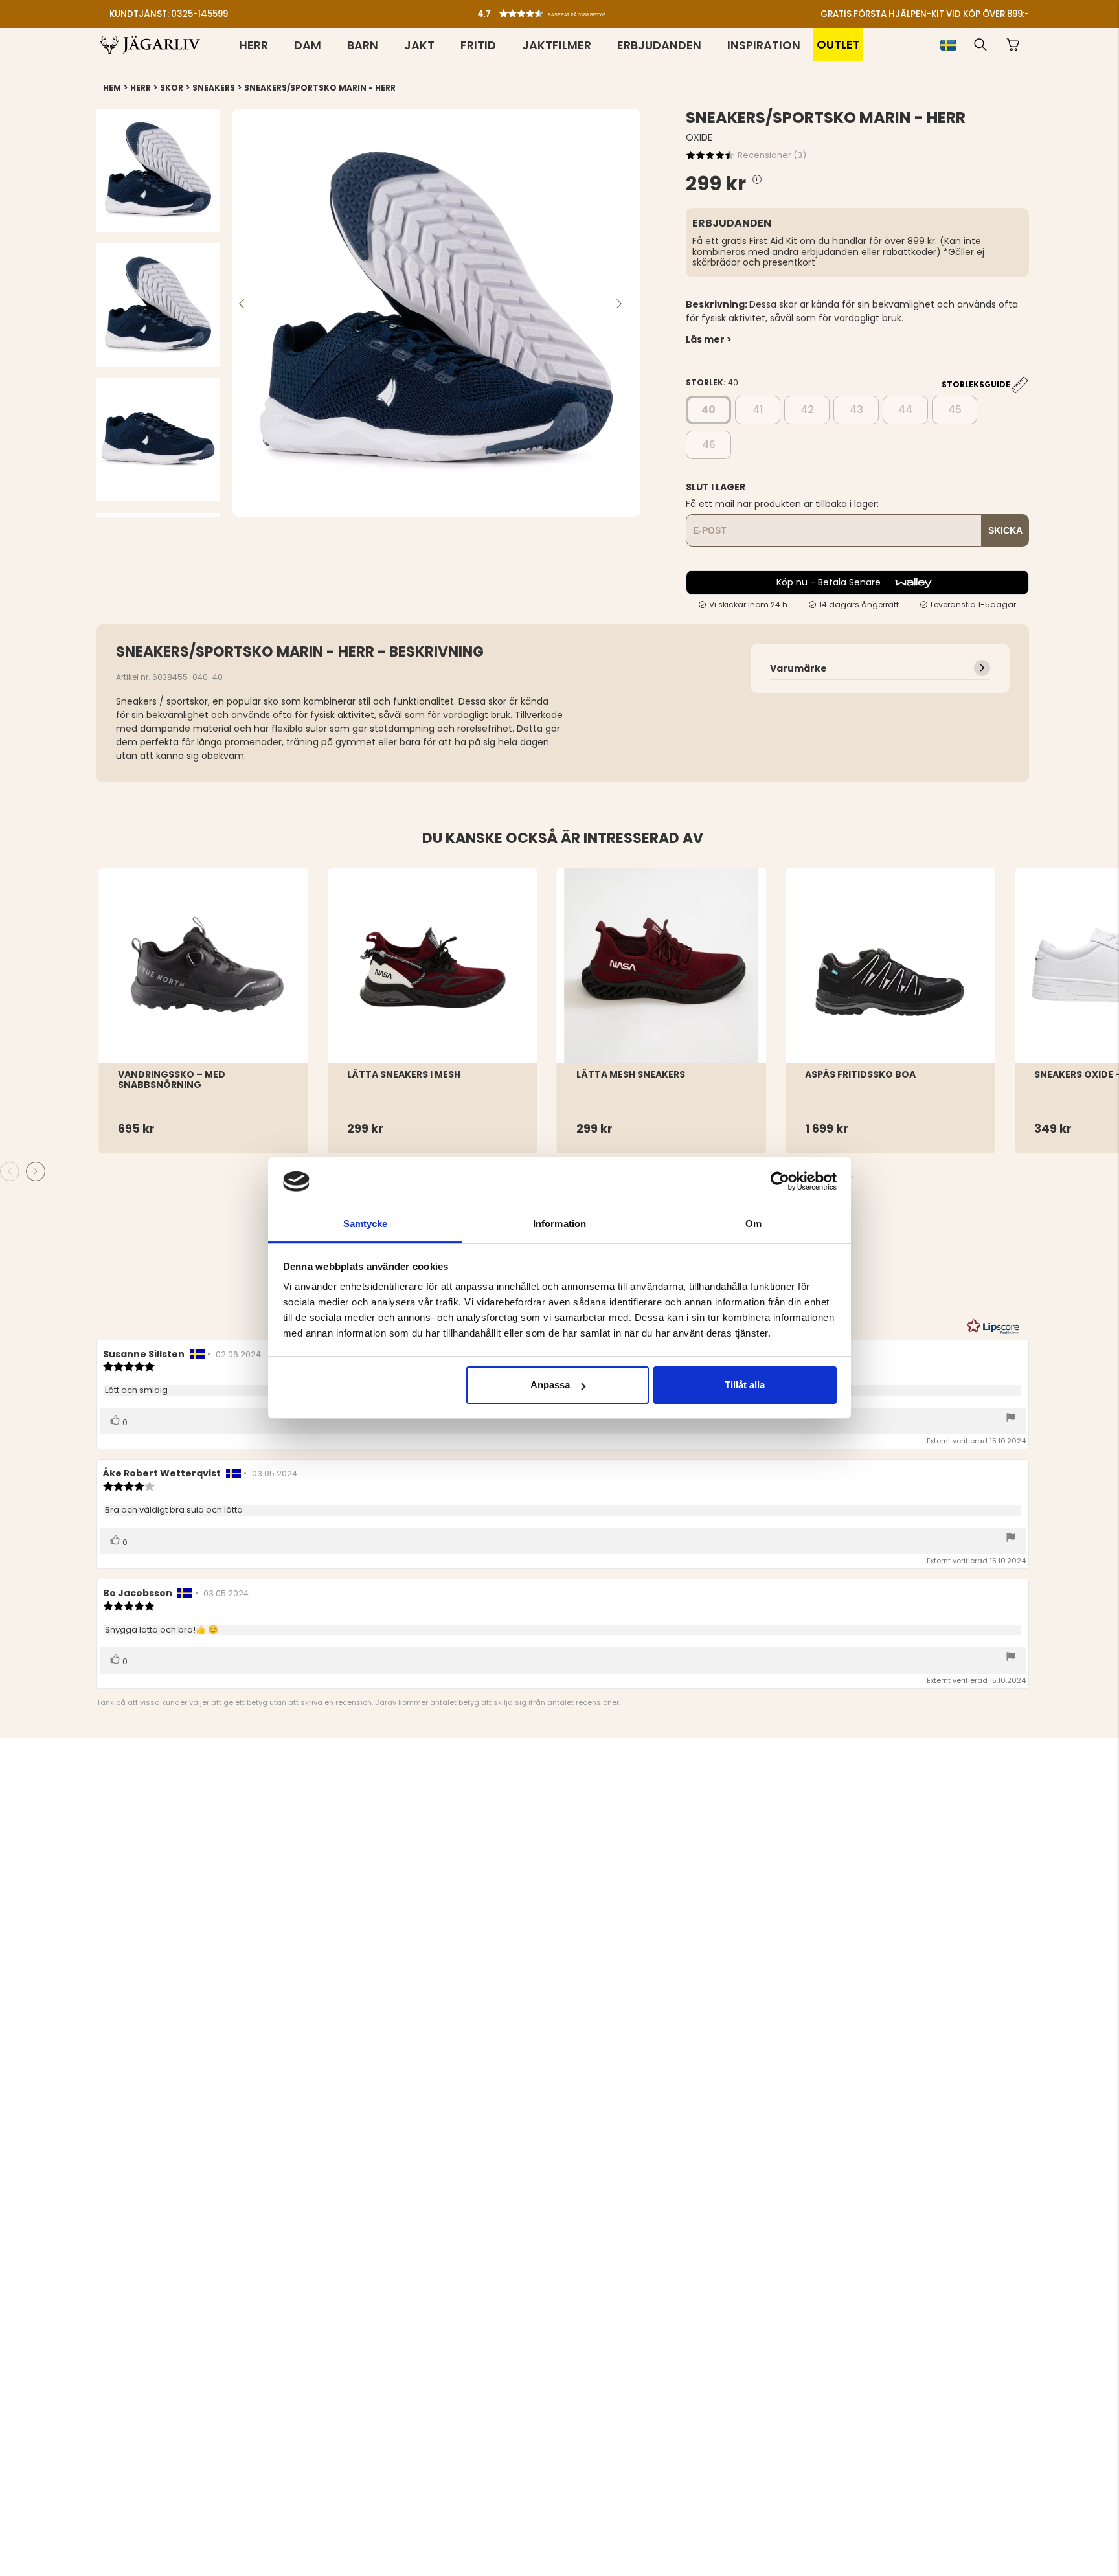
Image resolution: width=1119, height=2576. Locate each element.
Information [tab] (559, 1224)
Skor (172, 88)
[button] (563, 10)
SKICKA (1005, 530)
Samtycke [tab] (366, 1224)
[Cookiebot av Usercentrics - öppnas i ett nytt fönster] (780, 1181)
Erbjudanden (659, 45)
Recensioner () (772, 155)
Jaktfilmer (557, 45)
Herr (254, 45)
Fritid (478, 45)
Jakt (419, 45)
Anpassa (550, 1385)
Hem (112, 88)
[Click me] (757, 180)
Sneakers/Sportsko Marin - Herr (320, 88)
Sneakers (214, 88)
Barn (363, 45)
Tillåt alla (745, 1385)
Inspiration (764, 45)
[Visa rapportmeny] (1011, 1418)
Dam (308, 45)
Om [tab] (753, 1224)
